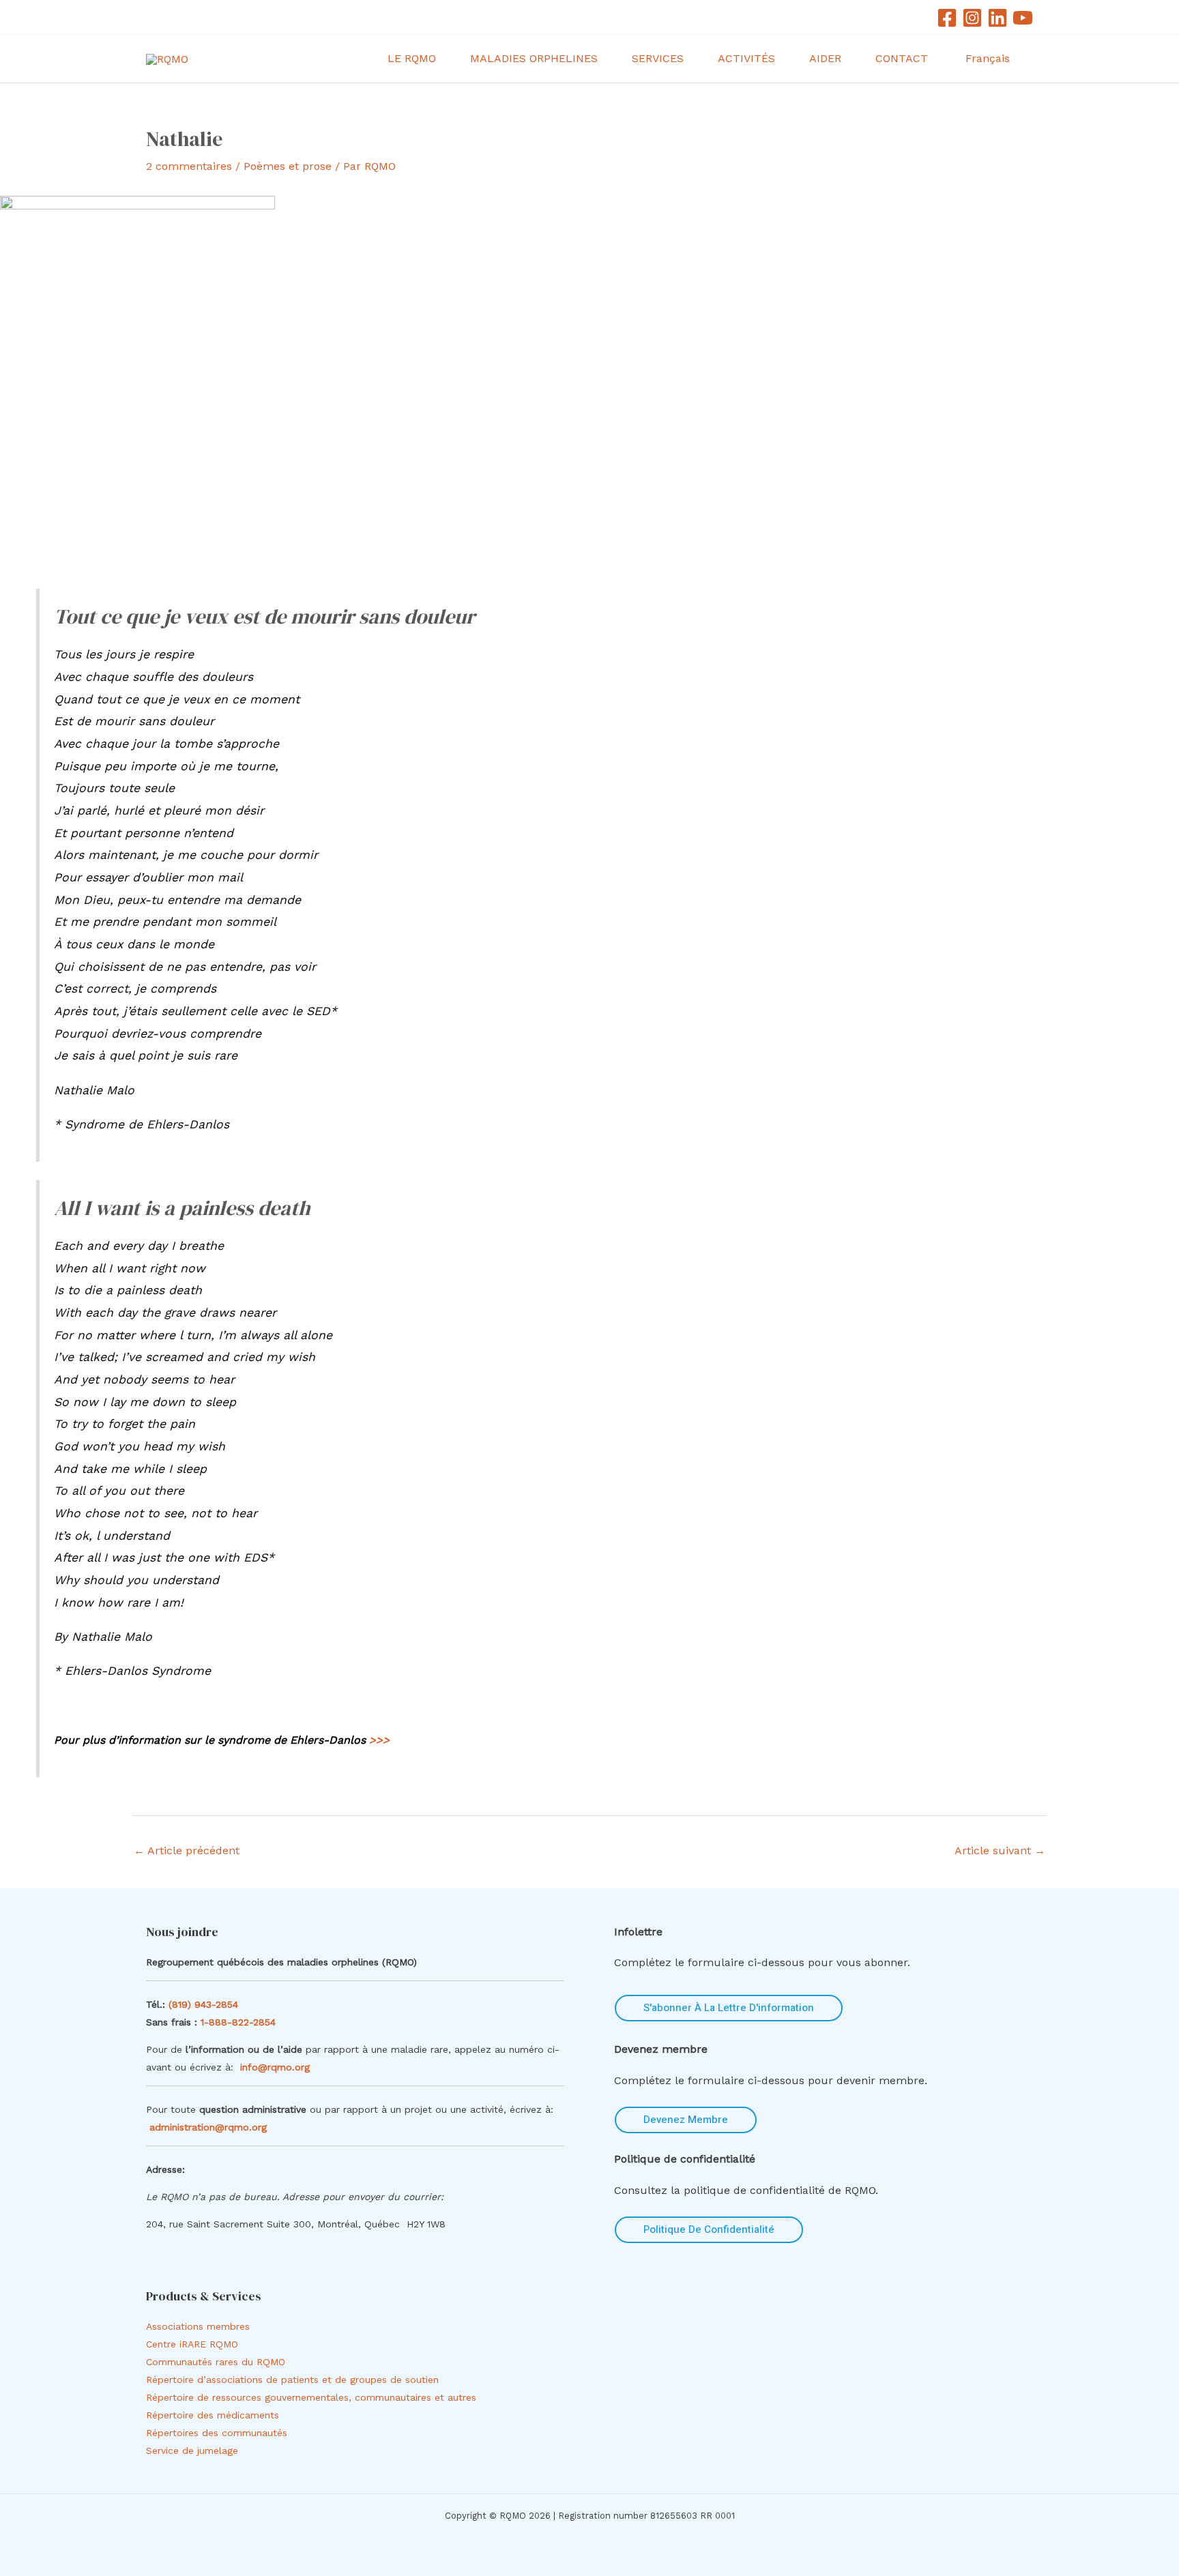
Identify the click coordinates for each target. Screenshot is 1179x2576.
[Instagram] (972, 18)
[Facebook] (947, 18)
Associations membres (198, 2326)
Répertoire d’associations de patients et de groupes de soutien (292, 2380)
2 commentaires (189, 166)
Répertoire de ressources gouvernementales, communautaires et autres (311, 2397)
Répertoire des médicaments (213, 2415)
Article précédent (187, 1850)
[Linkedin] (998, 18)
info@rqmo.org (275, 2067)
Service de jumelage (192, 2450)
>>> (379, 1740)
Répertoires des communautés (217, 2433)
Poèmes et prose (288, 166)
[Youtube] (1023, 18)
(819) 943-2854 (203, 2004)
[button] (442, 59)
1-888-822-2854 (240, 2022)
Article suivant (1000, 1850)
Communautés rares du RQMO (216, 2362)
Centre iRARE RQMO (192, 2344)
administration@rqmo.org (208, 2127)
